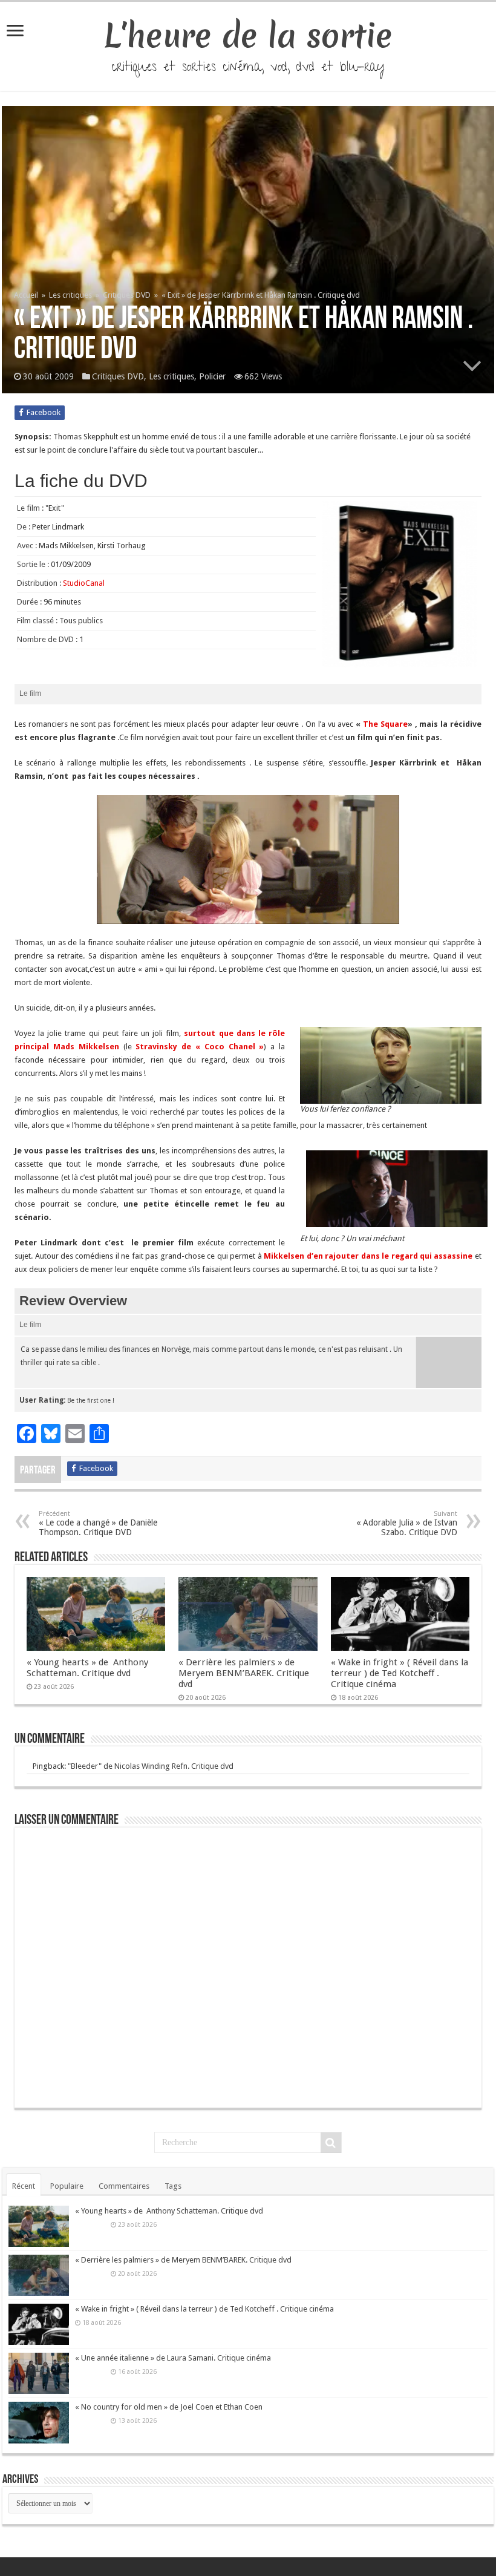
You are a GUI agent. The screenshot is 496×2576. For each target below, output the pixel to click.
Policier (212, 376)
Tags (173, 2186)
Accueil (27, 295)
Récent (24, 2186)
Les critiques (70, 295)
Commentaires (124, 2186)
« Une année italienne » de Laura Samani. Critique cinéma (173, 2358)
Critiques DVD (127, 295)
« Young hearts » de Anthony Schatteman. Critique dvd (87, 1668)
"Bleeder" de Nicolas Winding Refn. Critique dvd (151, 1766)
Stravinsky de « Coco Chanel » (200, 1047)
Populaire (67, 2186)
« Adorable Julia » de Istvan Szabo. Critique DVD (407, 1523)
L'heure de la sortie (248, 36)
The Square (384, 724)
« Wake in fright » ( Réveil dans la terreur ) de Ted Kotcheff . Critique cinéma (400, 1673)
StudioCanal (84, 583)
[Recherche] (331, 2143)
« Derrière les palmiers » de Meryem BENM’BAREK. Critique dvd (244, 1673)
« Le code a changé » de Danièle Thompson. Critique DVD (98, 1523)
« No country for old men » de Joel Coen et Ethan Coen (169, 2407)
